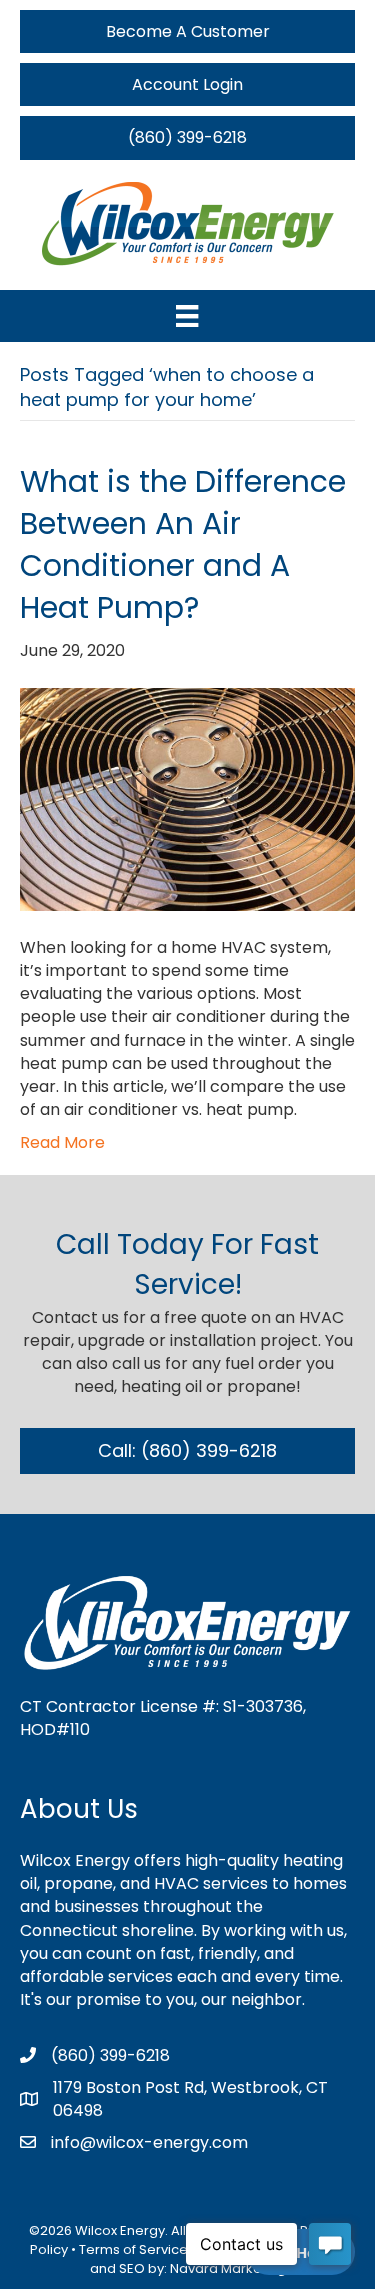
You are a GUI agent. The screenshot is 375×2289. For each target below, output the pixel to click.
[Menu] (187, 316)
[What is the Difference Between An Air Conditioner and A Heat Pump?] (187, 798)
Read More (62, 1142)
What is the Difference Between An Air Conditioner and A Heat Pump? (183, 544)
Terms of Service (133, 2249)
